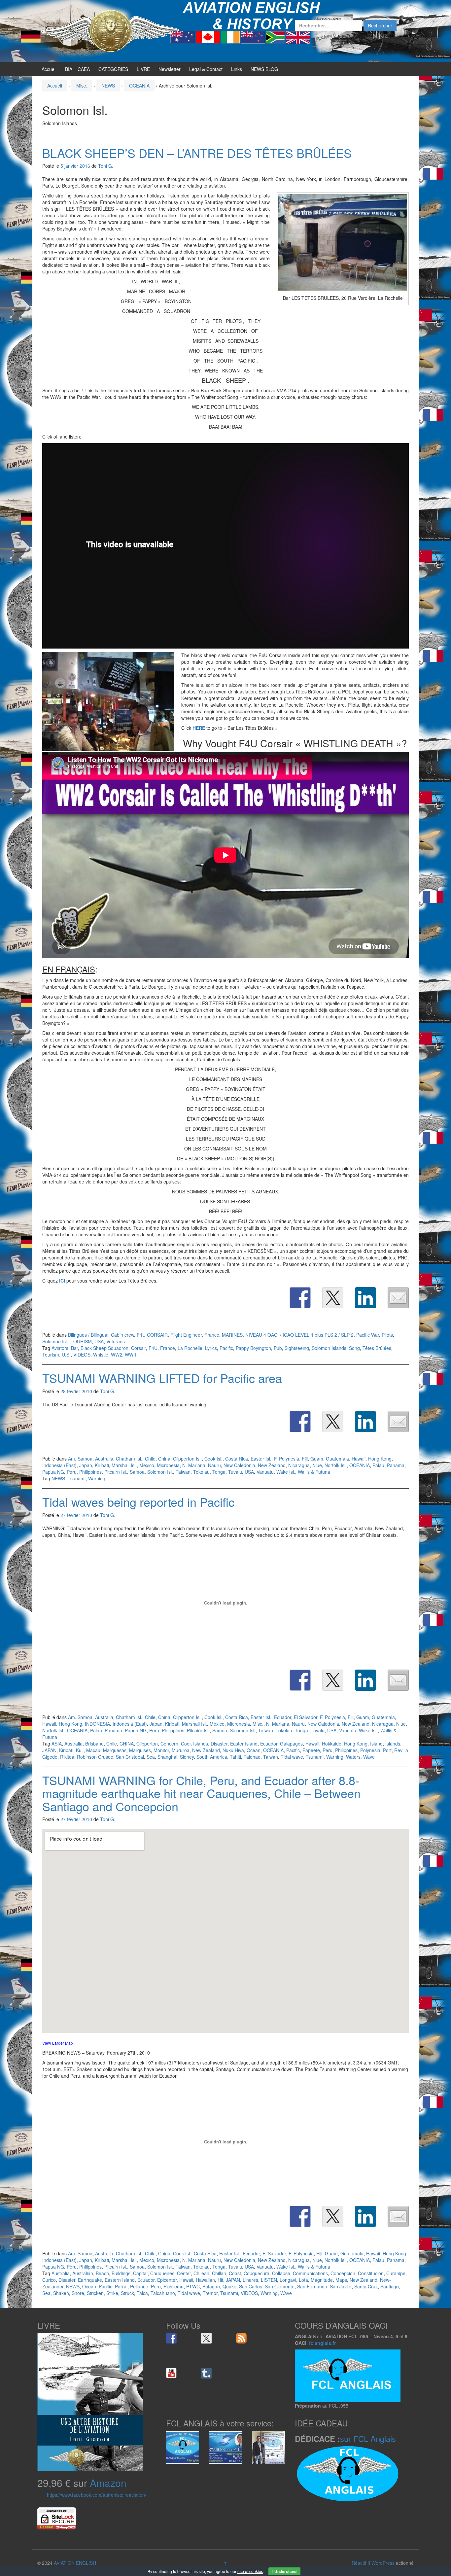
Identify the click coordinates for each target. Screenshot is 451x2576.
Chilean (201, 2273)
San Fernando (312, 2286)
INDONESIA (97, 1724)
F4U (153, 1348)
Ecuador (283, 1717)
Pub (278, 1348)
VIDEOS (82, 1355)
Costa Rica (237, 1459)
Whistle (101, 1355)
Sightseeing (297, 1348)
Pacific (226, 1348)
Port (387, 1750)
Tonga (219, 1472)
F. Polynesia (287, 1459)
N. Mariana (194, 1465)
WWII (130, 1355)
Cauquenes (162, 2273)
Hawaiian (205, 2280)
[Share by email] (398, 1298)
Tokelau (201, 1472)
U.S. (66, 1355)
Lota (303, 2280)
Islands (393, 1744)
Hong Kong (380, 1459)
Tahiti (235, 1757)
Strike (112, 2293)
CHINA (127, 1744)
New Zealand (272, 1465)
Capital (140, 2273)
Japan (86, 1465)
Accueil (49, 69)
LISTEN (269, 2280)
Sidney (187, 1757)
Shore (78, 2293)
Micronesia (168, 1465)
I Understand (284, 2571)
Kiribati (102, 1465)
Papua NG (53, 1472)
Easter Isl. (261, 1459)
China (164, 1459)
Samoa (137, 1472)
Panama (396, 1465)
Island (376, 1744)
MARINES (232, 1335)
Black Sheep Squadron (104, 1348)
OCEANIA (139, 86)
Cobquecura (257, 2273)
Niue (317, 1465)
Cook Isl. (213, 1459)
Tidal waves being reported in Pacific (138, 1502)
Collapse (281, 2273)
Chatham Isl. (129, 1459)
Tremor (210, 2293)
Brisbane (94, 1744)
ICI (62, 1281)
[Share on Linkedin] (365, 1298)
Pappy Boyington (253, 1348)
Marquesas (115, 1750)
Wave (369, 1757)
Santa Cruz (366, 2286)
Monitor (161, 1750)
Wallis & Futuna (314, 1472)
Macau (93, 1750)
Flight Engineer (186, 1335)
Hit (220, 2280)
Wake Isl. (286, 1472)
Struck (127, 2293)
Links (237, 69)
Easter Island (244, 1744)
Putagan (211, 2286)
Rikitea (67, 1757)
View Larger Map (58, 2043)
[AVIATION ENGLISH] (110, 30)
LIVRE (143, 69)
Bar (74, 1348)
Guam (317, 1459)
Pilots (387, 1335)
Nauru (214, 1465)
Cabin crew (122, 1335)
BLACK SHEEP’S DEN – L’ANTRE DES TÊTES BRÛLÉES (197, 153)
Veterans (116, 1341)
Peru (72, 1472)
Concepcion (343, 2273)
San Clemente (280, 2286)
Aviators (60, 1348)
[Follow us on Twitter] (206, 2338)
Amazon (108, 2483)
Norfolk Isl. (336, 1465)
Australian (83, 2273)
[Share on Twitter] (333, 1298)
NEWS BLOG (264, 69)
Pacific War (368, 1335)
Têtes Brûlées (377, 1348)
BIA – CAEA (77, 69)
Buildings (121, 2273)
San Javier (341, 2286)
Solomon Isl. (55, 1341)
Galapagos (291, 1744)
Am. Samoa (80, 1459)
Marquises (140, 1750)
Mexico (147, 1465)
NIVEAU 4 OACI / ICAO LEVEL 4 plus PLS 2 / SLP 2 (299, 1335)
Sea (151, 1757)
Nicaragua (299, 1465)
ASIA (57, 1744)
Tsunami (77, 1478)
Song (354, 1348)
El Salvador (306, 1717)
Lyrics (211, 1348)
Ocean (254, 1750)
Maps (341, 2280)
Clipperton (147, 1744)
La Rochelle (190, 1348)
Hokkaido (332, 1744)
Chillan (219, 2273)
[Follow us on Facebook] (171, 2338)
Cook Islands (194, 1744)
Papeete (311, 1750)
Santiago (390, 2286)
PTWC (193, 2286)
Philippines (90, 1472)
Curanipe (396, 2273)
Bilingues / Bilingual (88, 1335)
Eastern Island (120, 2280)
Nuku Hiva (233, 1750)
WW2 (117, 1355)
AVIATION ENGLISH (75, 2563)
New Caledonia (239, 1465)
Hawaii (359, 1459)
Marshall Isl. (124, 1465)
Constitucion (371, 2273)
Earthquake (90, 2280)
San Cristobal (130, 1757)
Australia (104, 1459)
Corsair (139, 1348)
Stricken (95, 2293)
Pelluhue (139, 2286)
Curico (49, 2280)
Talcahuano (163, 2293)
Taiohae (252, 1757)
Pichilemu (173, 2286)
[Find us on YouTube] (171, 2373)
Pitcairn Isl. (116, 1472)
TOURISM (81, 1341)
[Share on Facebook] (300, 1298)
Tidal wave (292, 1757)
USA (99, 1341)
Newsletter (170, 69)
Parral (121, 2286)
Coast (235, 2273)
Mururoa (181, 1750)
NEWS (108, 86)
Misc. (82, 86)
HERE (199, 728)
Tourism (51, 1355)
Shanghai (167, 1757)
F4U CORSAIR (152, 1335)
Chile (150, 1459)
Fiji (305, 1459)
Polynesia (370, 1750)
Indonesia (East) (59, 1465)
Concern (169, 1744)
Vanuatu (265, 1472)
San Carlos (251, 2286)
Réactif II (361, 2563)
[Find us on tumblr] (206, 2373)
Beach (102, 2273)
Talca (142, 2293)
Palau (378, 1465)
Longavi (288, 2280)
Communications (310, 2273)
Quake (229, 2286)
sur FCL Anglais (368, 2438)
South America (212, 1757)
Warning (97, 1478)
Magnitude (322, 2280)
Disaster (219, 1744)
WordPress (383, 2563)
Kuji (80, 1750)
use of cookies (250, 2571)
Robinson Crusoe (95, 1757)
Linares (250, 2280)
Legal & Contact (206, 69)
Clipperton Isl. (187, 1459)
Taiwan (183, 1472)
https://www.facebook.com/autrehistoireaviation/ (97, 2495)
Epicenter (167, 2280)
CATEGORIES (113, 69)
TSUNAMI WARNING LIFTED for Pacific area (162, 1378)
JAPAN (49, 1750)
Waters (353, 1757)
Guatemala (337, 1459)
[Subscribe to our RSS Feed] (241, 2338)
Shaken (61, 2293)
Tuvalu (235, 1472)
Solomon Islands (329, 1348)
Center (184, 2273)
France (212, 1335)
